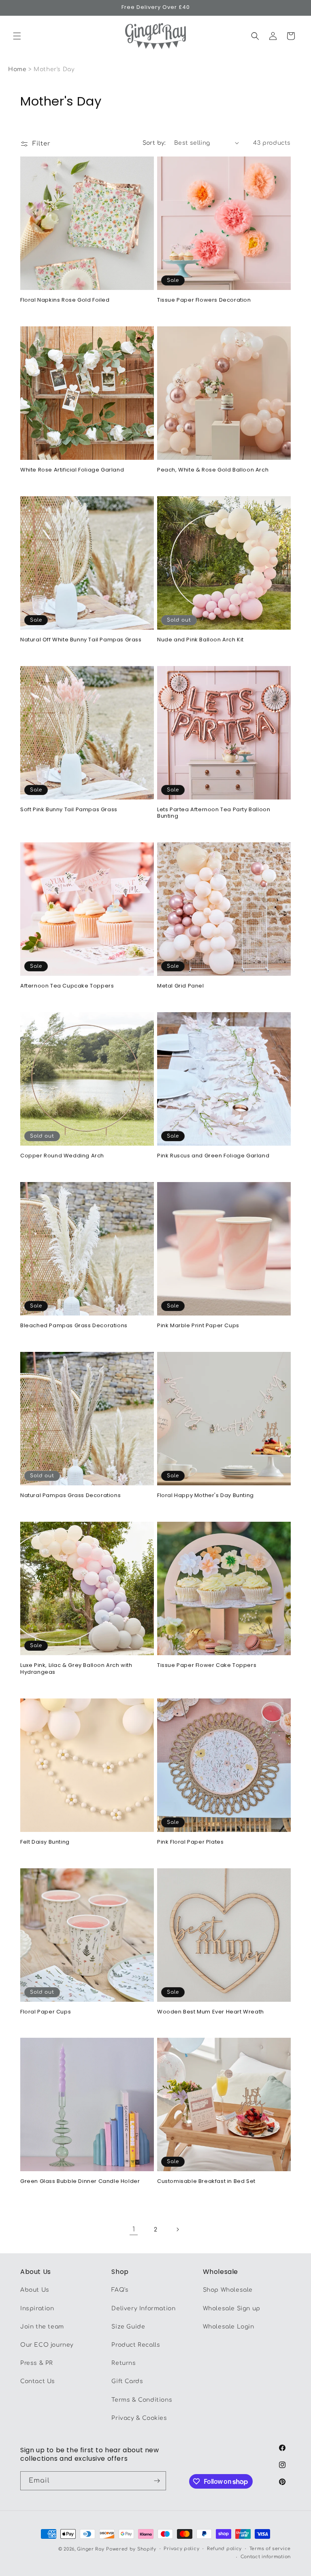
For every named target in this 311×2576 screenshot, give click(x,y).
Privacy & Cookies (139, 2418)
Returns (124, 2363)
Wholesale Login (229, 2327)
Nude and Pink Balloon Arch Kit (200, 640)
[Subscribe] (157, 2481)
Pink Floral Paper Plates (190, 1842)
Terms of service (270, 2549)
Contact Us (38, 2381)
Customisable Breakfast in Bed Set (206, 2182)
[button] (17, 36)
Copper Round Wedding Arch (62, 1156)
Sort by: (154, 143)
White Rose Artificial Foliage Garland (72, 470)
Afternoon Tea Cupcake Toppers (67, 986)
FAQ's (120, 2290)
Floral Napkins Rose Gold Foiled (65, 300)
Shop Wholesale (228, 2290)
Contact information (266, 2557)
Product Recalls (136, 2345)
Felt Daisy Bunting (45, 1842)
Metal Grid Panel (181, 986)
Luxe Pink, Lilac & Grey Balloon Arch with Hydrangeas (76, 1669)
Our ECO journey (47, 2345)
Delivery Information (143, 2308)
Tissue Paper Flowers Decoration (204, 300)
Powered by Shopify (131, 2549)
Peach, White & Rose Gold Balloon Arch (213, 470)
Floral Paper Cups (46, 2012)
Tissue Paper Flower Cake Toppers (207, 1666)
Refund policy (224, 2549)
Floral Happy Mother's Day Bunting (206, 1496)
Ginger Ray (91, 2549)
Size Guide (128, 2327)
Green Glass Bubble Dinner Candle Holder (80, 2182)
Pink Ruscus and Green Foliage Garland (213, 1156)
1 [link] (134, 2229)
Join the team (42, 2327)
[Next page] (177, 2229)
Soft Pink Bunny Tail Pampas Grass (69, 810)
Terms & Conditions (142, 2400)
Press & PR (37, 2363)
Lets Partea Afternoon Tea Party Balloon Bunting (214, 813)
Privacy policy (181, 2549)
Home (17, 69)
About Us (35, 2290)
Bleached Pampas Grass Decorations (74, 1326)
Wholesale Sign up (232, 2308)
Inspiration (37, 2308)
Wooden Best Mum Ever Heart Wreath (211, 2012)
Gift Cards (127, 2381)
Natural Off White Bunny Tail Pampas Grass (81, 640)
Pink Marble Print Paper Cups (198, 1326)
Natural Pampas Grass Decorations (70, 1496)
